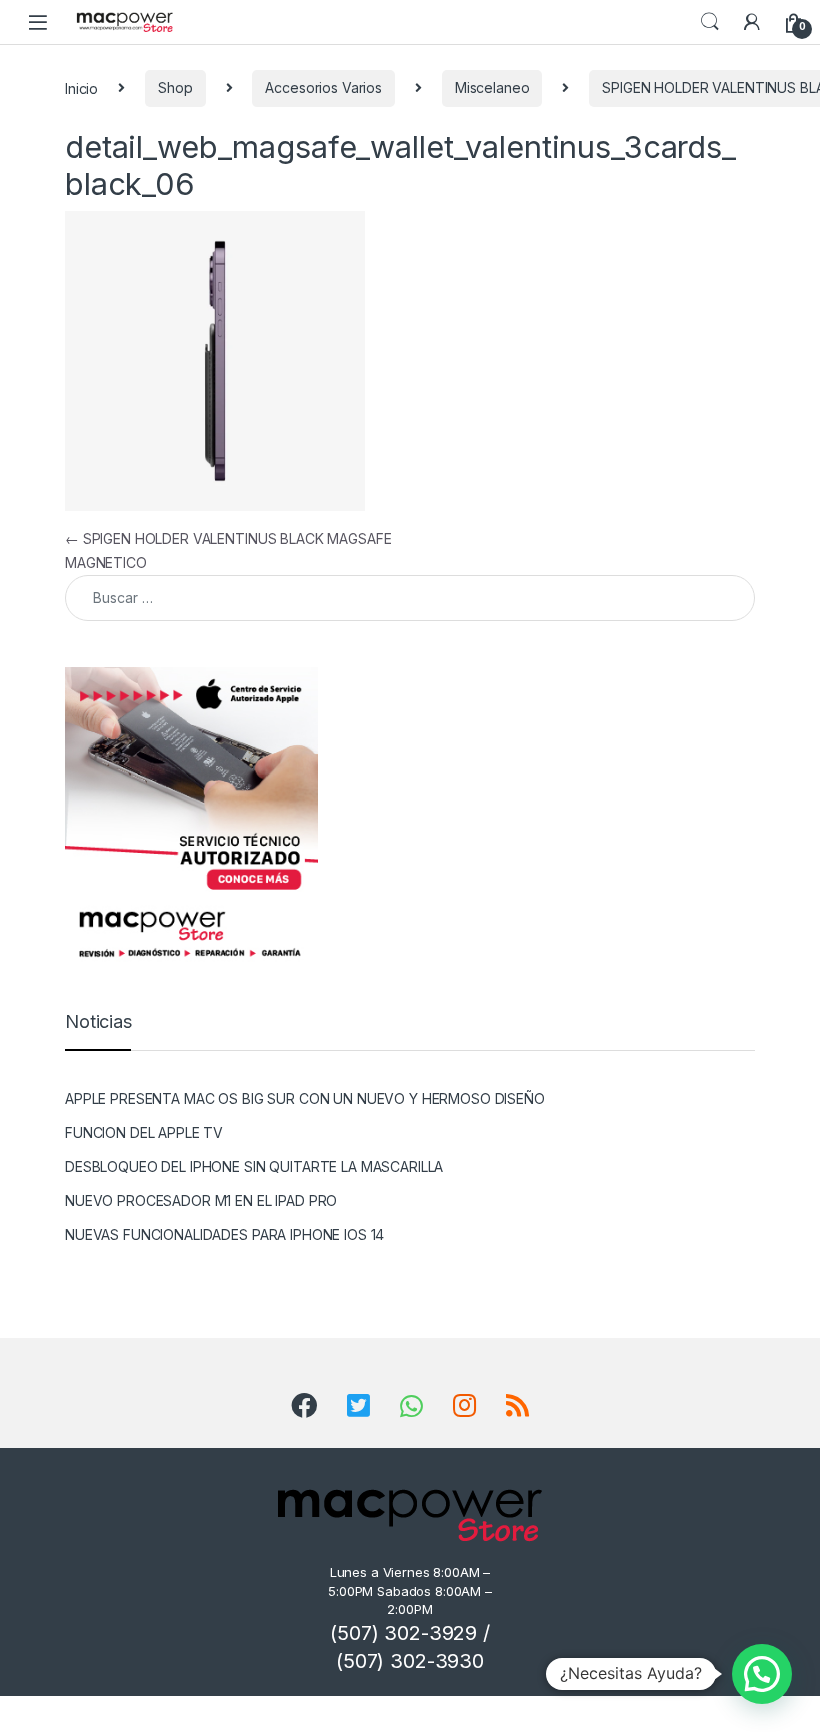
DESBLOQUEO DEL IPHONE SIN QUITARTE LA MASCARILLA (254, 1166)
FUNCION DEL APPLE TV (144, 1132)
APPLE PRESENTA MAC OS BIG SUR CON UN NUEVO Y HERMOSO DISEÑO (305, 1098)
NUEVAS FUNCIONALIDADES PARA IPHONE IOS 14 (224, 1234)
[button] (762, 1674)
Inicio (81, 87)
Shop (175, 87)
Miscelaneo (492, 87)
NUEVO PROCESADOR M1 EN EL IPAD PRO (201, 1200)
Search (710, 22)
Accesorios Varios (323, 87)
